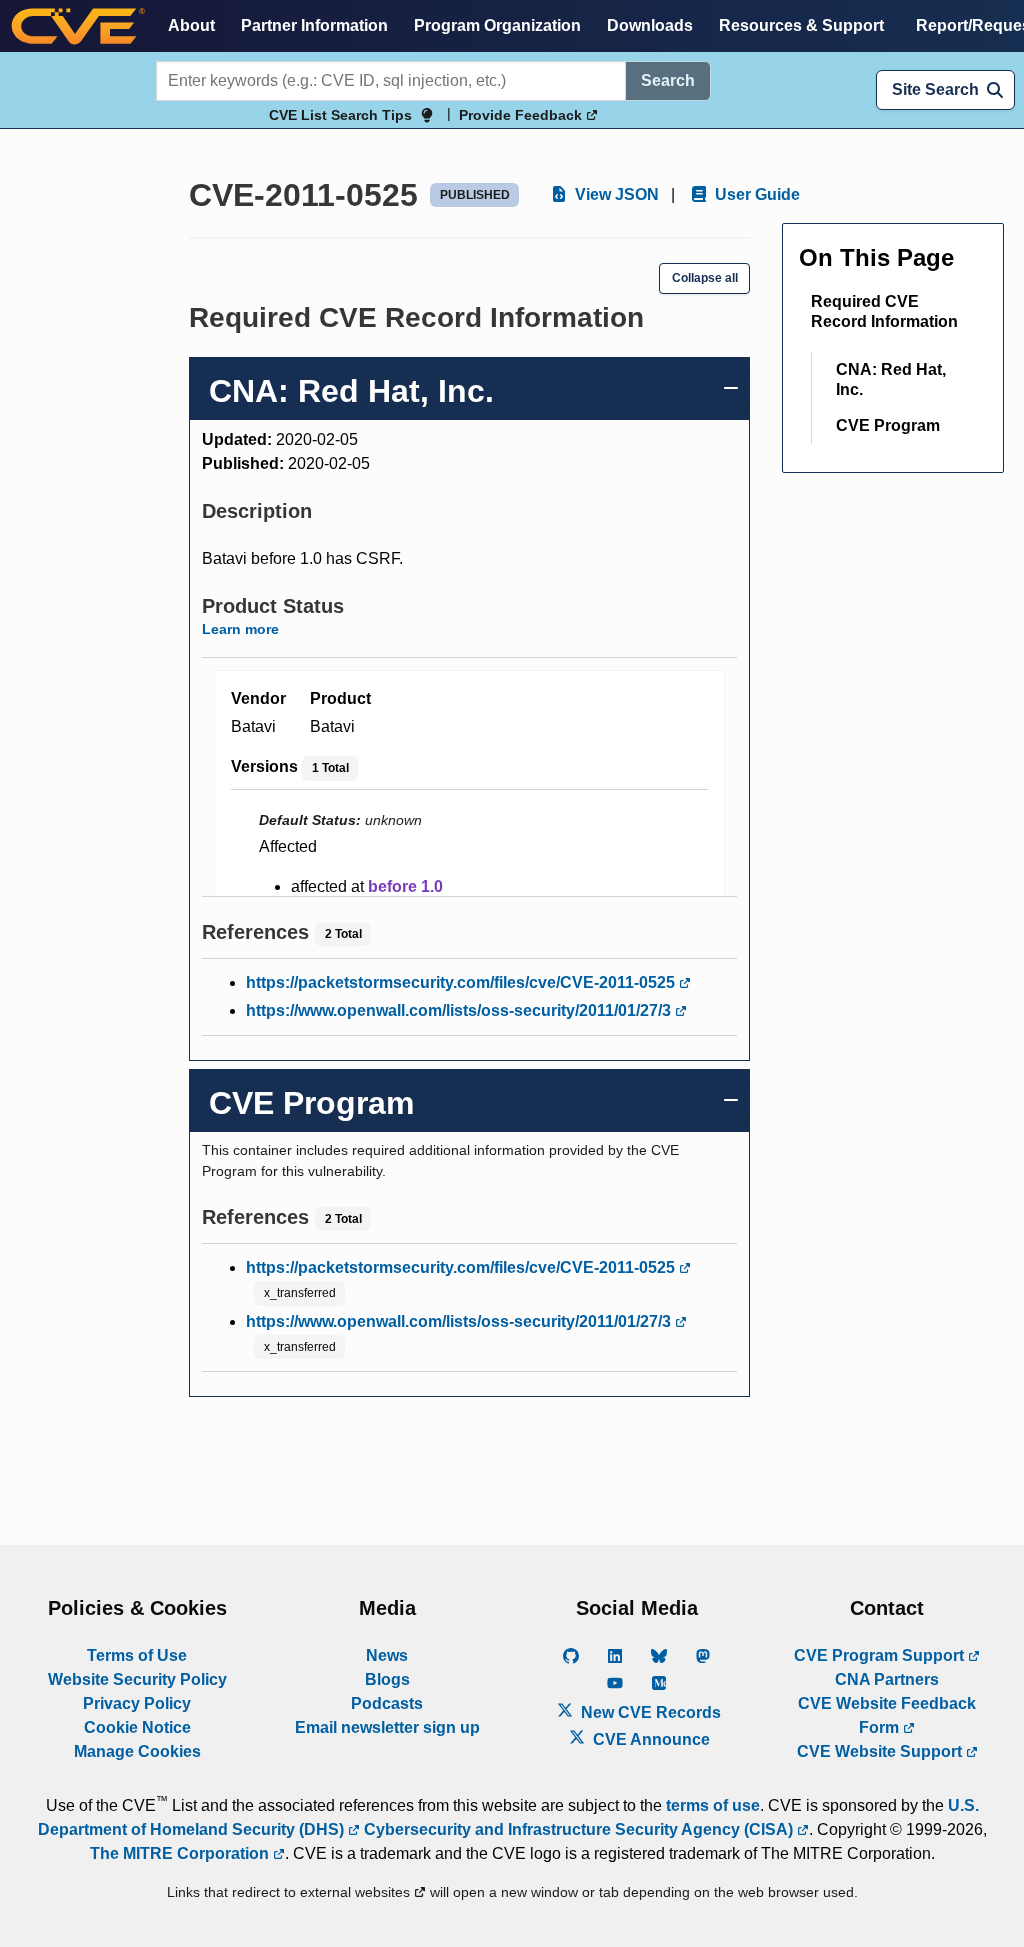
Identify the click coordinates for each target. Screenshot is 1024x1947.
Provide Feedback (522, 115)
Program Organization (497, 25)
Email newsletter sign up (387, 1727)
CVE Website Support (881, 1751)
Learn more (240, 629)
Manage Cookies (137, 1751)
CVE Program (888, 425)
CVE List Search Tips (340, 115)
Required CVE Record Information (884, 311)
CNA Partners (887, 1679)
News (387, 1655)
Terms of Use (137, 1655)
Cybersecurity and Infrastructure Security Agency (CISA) (578, 1829)
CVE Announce (649, 1739)
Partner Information (314, 25)
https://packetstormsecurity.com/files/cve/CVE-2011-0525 (462, 982)
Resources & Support (801, 25)
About (191, 25)
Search (668, 80)
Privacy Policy (137, 1703)
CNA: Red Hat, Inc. (891, 379)
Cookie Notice (137, 1727)
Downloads (650, 25)
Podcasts (387, 1703)
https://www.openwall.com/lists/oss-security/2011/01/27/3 (460, 1010)
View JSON (615, 194)
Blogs (387, 1679)
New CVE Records (649, 1712)
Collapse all (705, 278)
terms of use (713, 1805)
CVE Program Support (881, 1655)
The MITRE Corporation (181, 1853)
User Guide (755, 194)
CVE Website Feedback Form (887, 1715)
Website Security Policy (137, 1679)
